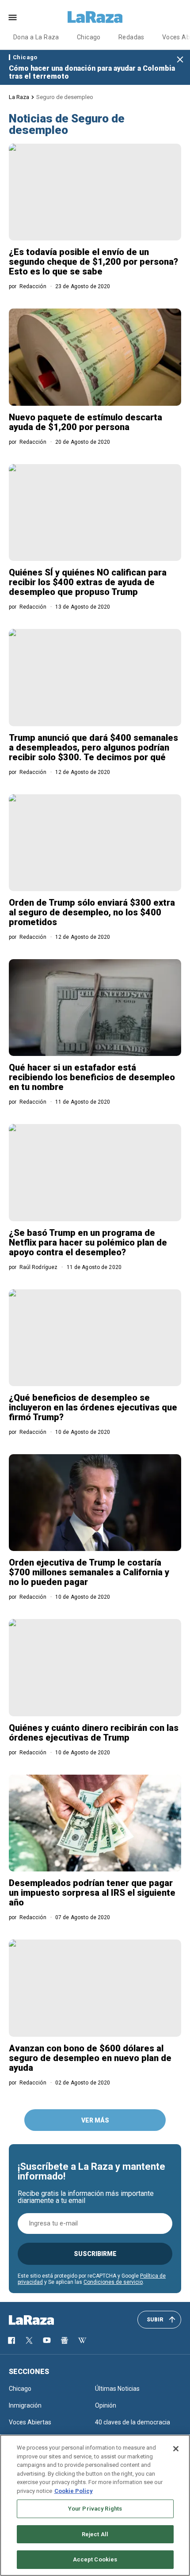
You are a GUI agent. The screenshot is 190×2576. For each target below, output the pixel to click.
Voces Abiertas (30, 2422)
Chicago (89, 37)
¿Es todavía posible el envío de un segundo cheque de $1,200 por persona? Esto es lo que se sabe (93, 262)
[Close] (176, 2449)
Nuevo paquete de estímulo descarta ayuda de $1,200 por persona (85, 422)
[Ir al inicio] (44, 2320)
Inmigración (25, 2405)
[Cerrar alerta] (180, 60)
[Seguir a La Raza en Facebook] (11, 2340)
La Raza (19, 97)
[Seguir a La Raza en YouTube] (47, 2340)
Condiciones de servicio (113, 2282)
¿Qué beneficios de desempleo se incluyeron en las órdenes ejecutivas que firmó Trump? (93, 1407)
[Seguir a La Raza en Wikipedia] (82, 2340)
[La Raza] (95, 17)
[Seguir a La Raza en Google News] (65, 2340)
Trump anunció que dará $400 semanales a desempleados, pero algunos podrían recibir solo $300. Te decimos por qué (93, 747)
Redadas (131, 37)
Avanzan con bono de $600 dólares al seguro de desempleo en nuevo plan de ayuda (90, 2058)
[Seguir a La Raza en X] (29, 2340)
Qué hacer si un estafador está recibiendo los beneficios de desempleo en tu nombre (92, 1077)
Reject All (95, 2534)
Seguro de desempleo (65, 97)
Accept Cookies (95, 2559)
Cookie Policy (74, 2491)
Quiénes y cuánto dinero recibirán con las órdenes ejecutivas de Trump (94, 1733)
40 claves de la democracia (133, 2422)
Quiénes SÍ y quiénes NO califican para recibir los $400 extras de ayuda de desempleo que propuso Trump (88, 582)
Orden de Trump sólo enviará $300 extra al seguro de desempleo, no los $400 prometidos (92, 912)
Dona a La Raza (36, 37)
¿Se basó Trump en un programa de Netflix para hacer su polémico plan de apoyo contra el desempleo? (88, 1242)
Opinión (106, 2405)
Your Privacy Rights (95, 2509)
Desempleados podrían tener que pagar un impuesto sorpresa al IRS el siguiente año (92, 1893)
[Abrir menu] (13, 17)
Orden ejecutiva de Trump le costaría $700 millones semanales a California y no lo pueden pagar (89, 1572)
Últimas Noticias (117, 2389)
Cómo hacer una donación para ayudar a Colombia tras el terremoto (92, 72)
